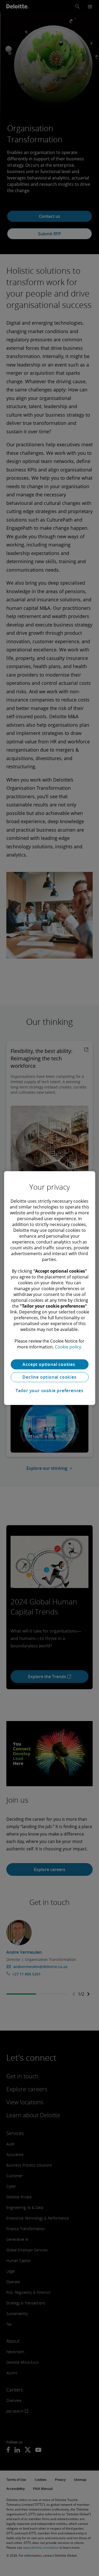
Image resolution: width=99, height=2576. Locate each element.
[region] (49, 1288)
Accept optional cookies (49, 1364)
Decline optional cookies (49, 1377)
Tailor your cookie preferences (49, 1391)
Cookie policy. (68, 1347)
